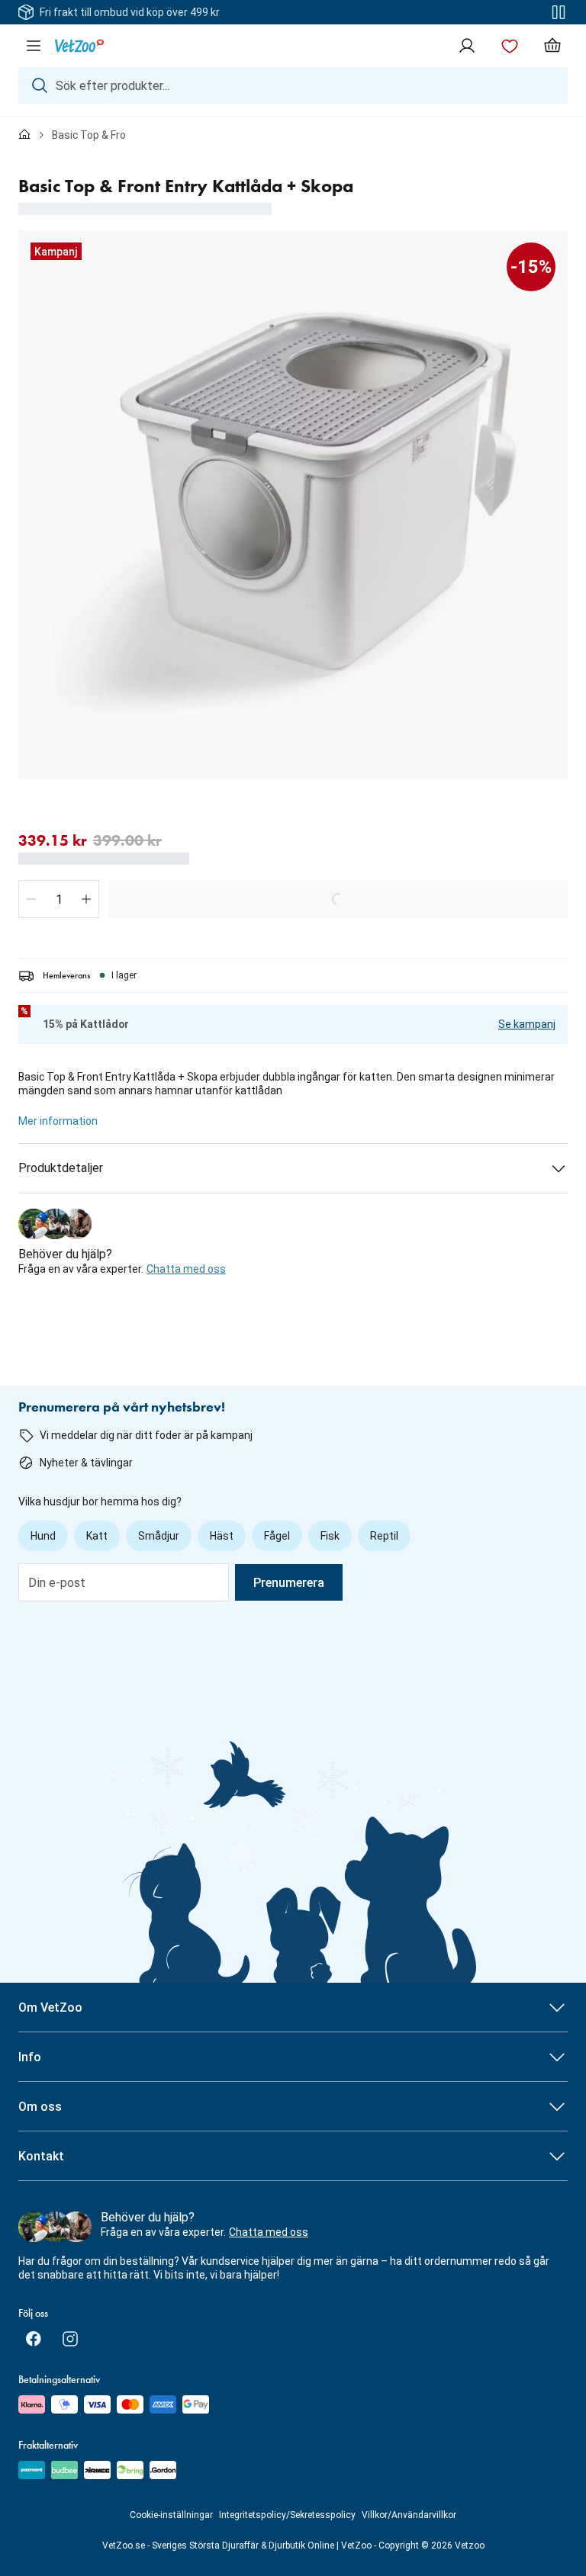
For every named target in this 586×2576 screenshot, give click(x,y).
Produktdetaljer (61, 1168)
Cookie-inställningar (171, 2515)
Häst (222, 1536)
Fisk (330, 1536)
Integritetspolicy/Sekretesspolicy (287, 2515)
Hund (43, 1536)
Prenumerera (289, 1583)
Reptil (384, 1536)
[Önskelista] (510, 46)
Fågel (277, 1536)
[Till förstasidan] (24, 135)
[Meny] (34, 46)
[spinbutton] (59, 899)
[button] (31, 899)
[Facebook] (34, 2339)
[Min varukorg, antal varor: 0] (552, 46)
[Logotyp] (79, 46)
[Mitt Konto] (467, 46)
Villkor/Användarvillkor (409, 2515)
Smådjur (159, 1536)
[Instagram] (70, 2339)
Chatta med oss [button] (186, 1269)
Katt (97, 1536)
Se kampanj (527, 1024)
